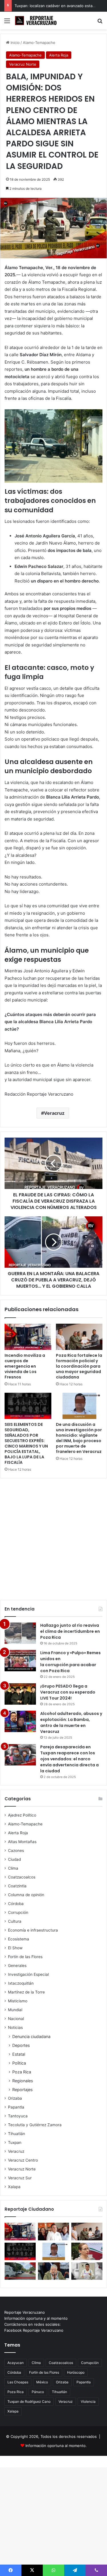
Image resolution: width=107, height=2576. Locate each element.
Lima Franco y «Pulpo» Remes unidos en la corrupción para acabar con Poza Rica (70, 1662)
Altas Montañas (22, 1842)
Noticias (15, 2027)
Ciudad (14, 1859)
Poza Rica (22, 2072)
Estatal (19, 2054)
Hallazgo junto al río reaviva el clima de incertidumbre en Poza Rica (70, 1631)
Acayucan (16, 2363)
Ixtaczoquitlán (21, 1983)
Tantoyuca (18, 2116)
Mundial (15, 2010)
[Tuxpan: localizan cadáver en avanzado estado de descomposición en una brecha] (20, 2271)
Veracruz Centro (23, 2160)
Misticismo (18, 2001)
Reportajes (22, 2090)
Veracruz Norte (23, 64)
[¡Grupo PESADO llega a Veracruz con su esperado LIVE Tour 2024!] (20, 1694)
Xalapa (14, 2187)
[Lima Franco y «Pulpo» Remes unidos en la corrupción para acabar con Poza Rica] (20, 1661)
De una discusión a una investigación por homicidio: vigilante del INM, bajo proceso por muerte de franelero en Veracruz (79, 1438)
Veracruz (54, 1113)
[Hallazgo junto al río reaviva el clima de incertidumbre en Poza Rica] (20, 1633)
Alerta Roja (59, 55)
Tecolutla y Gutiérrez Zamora (35, 2125)
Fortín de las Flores (25, 1957)
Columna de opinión (26, 1895)
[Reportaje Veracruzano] (37, 21)
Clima (13, 1868)
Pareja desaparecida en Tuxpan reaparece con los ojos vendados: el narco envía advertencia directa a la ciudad (69, 1759)
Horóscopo (76, 2372)
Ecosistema (19, 1939)
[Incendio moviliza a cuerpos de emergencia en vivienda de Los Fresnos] (28, 1337)
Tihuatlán (17, 2134)
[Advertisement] (53, 1536)
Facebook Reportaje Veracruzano (34, 2330)
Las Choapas (18, 2382)
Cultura (15, 1921)
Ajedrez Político (22, 1815)
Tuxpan (15, 2142)
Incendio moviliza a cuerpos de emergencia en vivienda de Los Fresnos (25, 1366)
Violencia (88, 2401)
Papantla (16, 2107)
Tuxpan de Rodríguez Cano (29, 2401)
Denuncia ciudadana (31, 2036)
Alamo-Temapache (39, 43)
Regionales (23, 2081)
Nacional (16, 2019)
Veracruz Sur (20, 2178)
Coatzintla (17, 1886)
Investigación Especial (28, 1974)
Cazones (16, 1851)
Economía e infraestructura (33, 1930)
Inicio (15, 43)
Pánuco (38, 2392)
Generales (17, 1966)
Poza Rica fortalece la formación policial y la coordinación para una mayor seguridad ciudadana (79, 1366)
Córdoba (16, 1904)
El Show (15, 1948)
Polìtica (19, 2063)
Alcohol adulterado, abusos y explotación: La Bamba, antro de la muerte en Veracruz (71, 1723)
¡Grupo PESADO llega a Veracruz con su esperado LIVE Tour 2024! (68, 1692)
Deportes (21, 2045)
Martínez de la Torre (26, 1992)
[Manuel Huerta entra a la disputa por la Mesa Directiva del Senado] (53, 2271)
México (42, 2382)
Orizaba (15, 2098)
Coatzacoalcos (22, 1877)
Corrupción (18, 1912)
